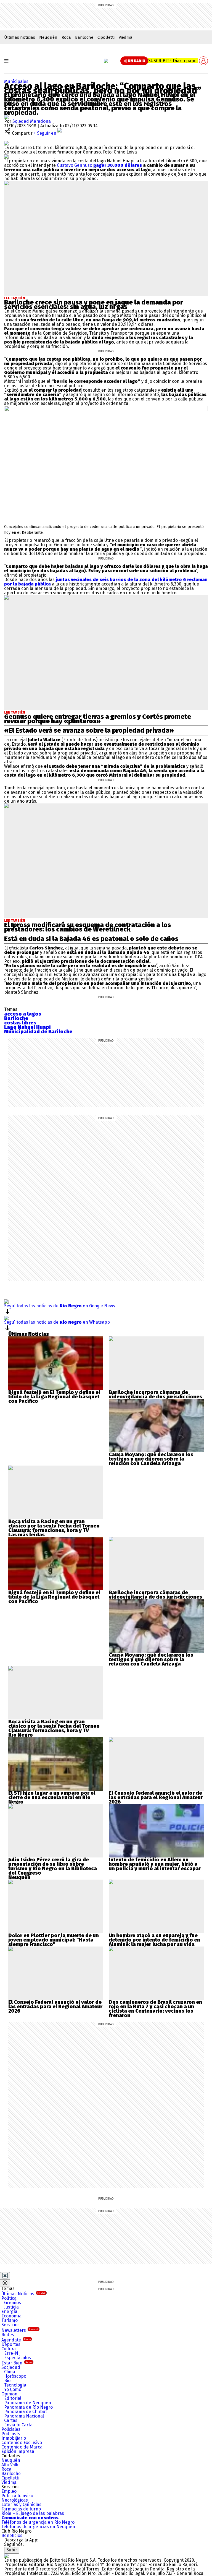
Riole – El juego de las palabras (33, 2513)
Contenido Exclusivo (22, 2443)
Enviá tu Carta (18, 2425)
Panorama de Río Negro (28, 2407)
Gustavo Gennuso (99, 165)
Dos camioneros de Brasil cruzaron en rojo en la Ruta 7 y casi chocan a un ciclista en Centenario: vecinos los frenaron (155, 2009)
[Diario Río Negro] (106, 61)
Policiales (11, 2429)
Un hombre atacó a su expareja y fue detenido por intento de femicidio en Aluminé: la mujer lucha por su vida (154, 1940)
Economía (11, 2316)
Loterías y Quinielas (21, 2505)
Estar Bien (17, 2363)
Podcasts (11, 2434)
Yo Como (13, 2389)
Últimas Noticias (23, 2294)
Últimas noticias (20, 37)
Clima (10, 2372)
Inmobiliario (14, 2438)
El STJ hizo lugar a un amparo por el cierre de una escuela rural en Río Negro (52, 1797)
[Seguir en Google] (6, 156)
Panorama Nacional (24, 2416)
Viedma (126, 37)
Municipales (16, 81)
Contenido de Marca (22, 2447)
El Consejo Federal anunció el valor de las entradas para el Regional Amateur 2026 (156, 1797)
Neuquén (48, 37)
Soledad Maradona (32, 121)
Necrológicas (15, 2500)
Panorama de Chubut (26, 2412)
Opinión (9, 2394)
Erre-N (11, 2353)
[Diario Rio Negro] (6, 2556)
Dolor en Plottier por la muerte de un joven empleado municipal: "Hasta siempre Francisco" (54, 1940)
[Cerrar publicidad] (5, 2276)
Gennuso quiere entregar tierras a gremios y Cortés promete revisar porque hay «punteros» (98, 719)
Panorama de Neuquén (28, 2403)
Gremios (13, 2303)
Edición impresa (18, 2451)
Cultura (9, 2349)
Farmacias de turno (21, 2509)
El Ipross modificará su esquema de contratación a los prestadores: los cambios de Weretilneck (88, 927)
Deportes (11, 2344)
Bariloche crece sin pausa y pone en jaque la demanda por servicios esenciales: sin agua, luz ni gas (94, 305)
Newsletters (20, 2330)
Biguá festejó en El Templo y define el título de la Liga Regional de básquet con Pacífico (54, 1397)
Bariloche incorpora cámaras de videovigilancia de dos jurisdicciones (155, 1394)
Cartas (11, 2420)
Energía (9, 2311)
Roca (66, 37)
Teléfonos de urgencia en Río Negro (38, 2522)
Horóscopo (15, 2376)
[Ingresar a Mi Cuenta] (203, 61)
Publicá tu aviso (17, 2496)
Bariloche (84, 37)
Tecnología (15, 2385)
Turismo (10, 2320)
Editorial (13, 2398)
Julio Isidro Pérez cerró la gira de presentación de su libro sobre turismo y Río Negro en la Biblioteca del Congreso (53, 1866)
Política (9, 2298)
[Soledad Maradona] (6, 117)
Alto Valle (10, 2465)
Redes (8, 2335)
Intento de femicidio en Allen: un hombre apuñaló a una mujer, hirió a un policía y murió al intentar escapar (155, 1864)
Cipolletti (106, 37)
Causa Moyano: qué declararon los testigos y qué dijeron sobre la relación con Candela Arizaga (151, 1459)
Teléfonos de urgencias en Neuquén (38, 2527)
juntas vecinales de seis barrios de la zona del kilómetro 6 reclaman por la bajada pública (106, 582)
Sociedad (11, 2367)
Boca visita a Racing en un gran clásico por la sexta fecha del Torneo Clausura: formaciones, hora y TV (54, 1526)
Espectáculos (18, 2358)
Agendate (16, 2340)
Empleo (9, 2491)
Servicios (10, 2325)
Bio (7, 2381)
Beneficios (12, 2535)
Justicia (11, 2307)
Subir (12, 2550)
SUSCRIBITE (173, 61)
